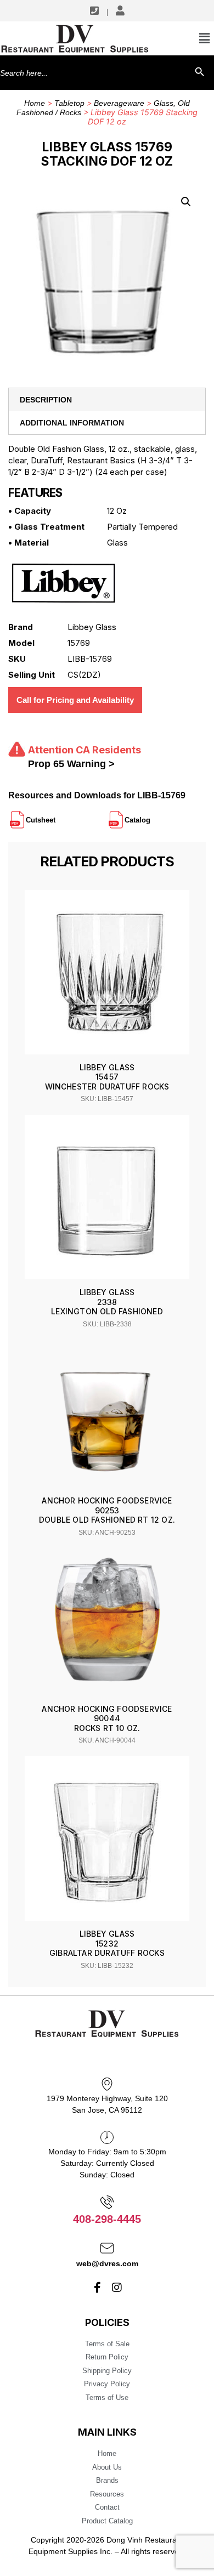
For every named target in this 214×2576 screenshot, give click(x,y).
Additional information (72, 423)
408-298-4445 (107, 2219)
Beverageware (119, 103)
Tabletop (69, 103)
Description (46, 400)
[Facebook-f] (98, 2288)
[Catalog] (151, 815)
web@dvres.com (107, 2263)
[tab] (107, 400)
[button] (186, 202)
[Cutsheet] (57, 815)
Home (35, 103)
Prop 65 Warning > (71, 764)
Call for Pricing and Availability (75, 700)
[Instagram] (117, 2288)
